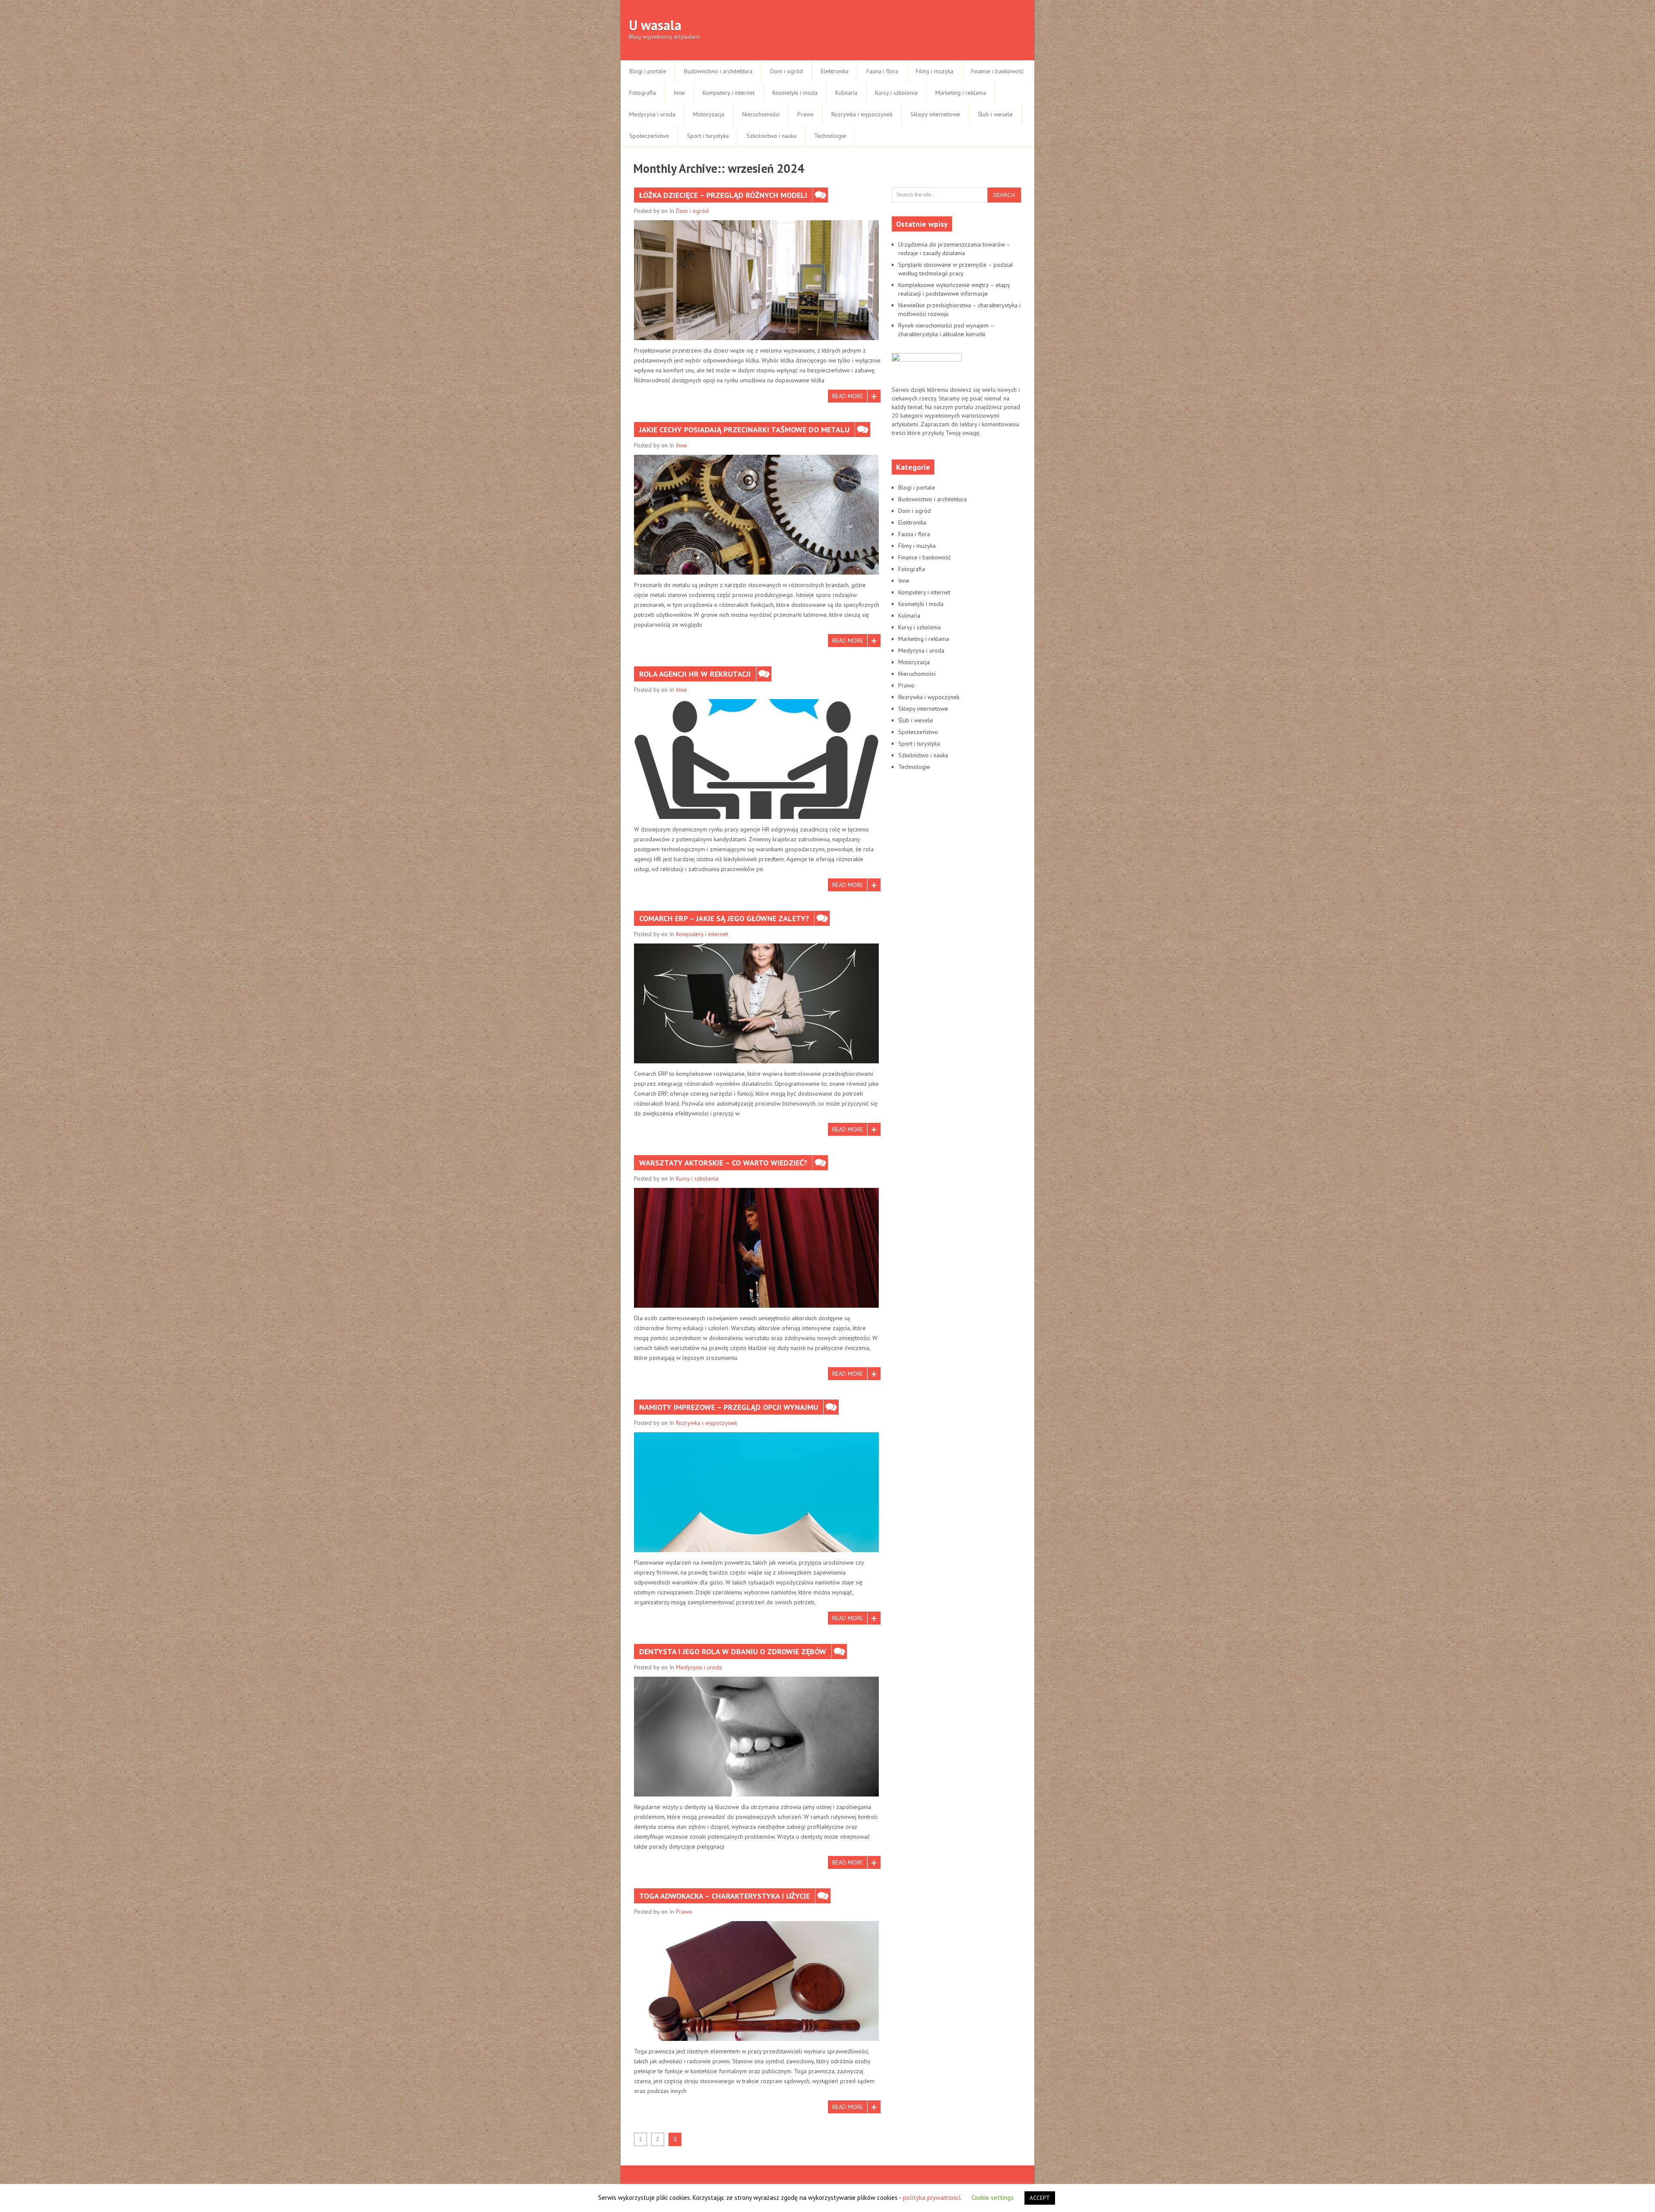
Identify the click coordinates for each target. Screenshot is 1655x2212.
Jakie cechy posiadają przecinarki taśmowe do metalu (744, 430)
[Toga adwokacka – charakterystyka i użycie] (756, 1981)
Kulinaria (846, 93)
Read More (848, 396)
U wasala (655, 25)
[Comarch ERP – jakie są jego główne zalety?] (756, 1003)
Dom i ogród (787, 71)
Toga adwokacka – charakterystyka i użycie (724, 1896)
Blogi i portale (648, 71)
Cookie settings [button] (993, 2198)
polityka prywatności (932, 2198)
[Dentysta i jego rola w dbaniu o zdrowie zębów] (756, 1737)
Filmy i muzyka (935, 71)
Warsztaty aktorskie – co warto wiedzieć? (723, 1163)
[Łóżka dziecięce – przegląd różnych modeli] (756, 280)
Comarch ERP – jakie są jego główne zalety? (724, 918)
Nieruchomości (761, 114)
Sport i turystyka (708, 136)
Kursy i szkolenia (896, 93)
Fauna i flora (882, 71)
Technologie (830, 136)
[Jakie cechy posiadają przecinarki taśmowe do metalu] (756, 515)
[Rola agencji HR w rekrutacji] (756, 759)
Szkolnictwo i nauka (771, 136)
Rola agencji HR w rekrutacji (695, 674)
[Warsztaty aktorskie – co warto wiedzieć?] (756, 1248)
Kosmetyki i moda (795, 93)
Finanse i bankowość (997, 71)
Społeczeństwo (649, 136)
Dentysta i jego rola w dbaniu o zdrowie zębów (733, 1651)
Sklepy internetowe (935, 114)
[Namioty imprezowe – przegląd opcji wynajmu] (756, 1492)
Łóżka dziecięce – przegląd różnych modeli (723, 195)
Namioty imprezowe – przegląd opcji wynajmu (729, 1407)
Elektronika (835, 71)
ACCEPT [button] (1040, 2198)
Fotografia (643, 93)
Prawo (806, 114)
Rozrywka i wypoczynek (862, 114)
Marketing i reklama (961, 93)
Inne (679, 93)
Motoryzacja (709, 114)
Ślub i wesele (995, 114)
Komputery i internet (729, 93)
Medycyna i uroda (652, 114)
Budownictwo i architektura (718, 71)
